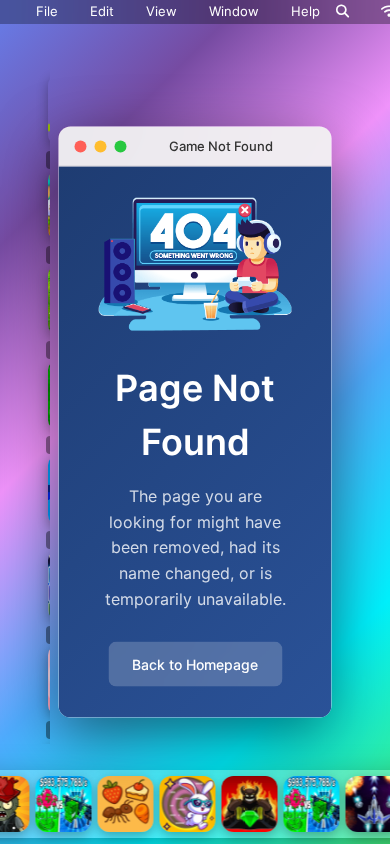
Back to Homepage (195, 664)
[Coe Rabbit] (188, 804)
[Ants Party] (126, 804)
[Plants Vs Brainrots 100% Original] (64, 804)
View (161, 11)
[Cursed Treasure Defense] (250, 804)
